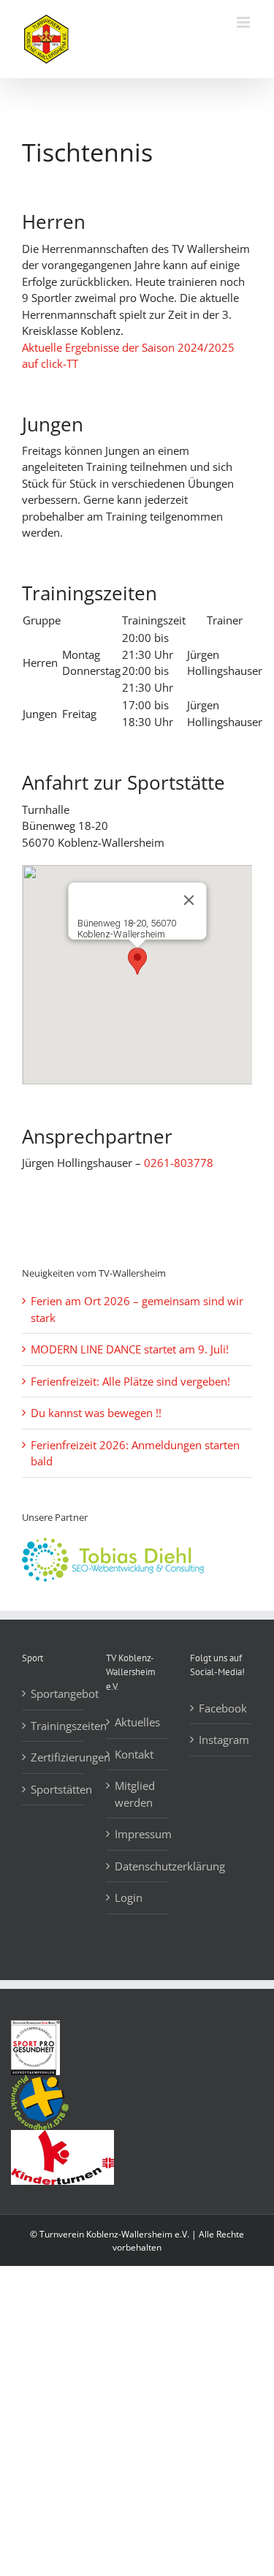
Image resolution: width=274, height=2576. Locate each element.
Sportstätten (54, 1789)
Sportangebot (54, 1693)
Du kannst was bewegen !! (96, 1413)
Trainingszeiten (54, 1726)
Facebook (222, 1708)
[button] (137, 961)
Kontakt (134, 1754)
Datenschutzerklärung (138, 1866)
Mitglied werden (135, 1794)
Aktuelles (137, 1722)
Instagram (222, 1740)
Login (129, 1897)
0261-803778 (179, 1163)
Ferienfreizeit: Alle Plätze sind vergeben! (130, 1381)
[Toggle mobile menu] (244, 22)
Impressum (138, 1834)
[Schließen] (189, 900)
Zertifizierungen (54, 1757)
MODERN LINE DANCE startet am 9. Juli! (130, 1349)
